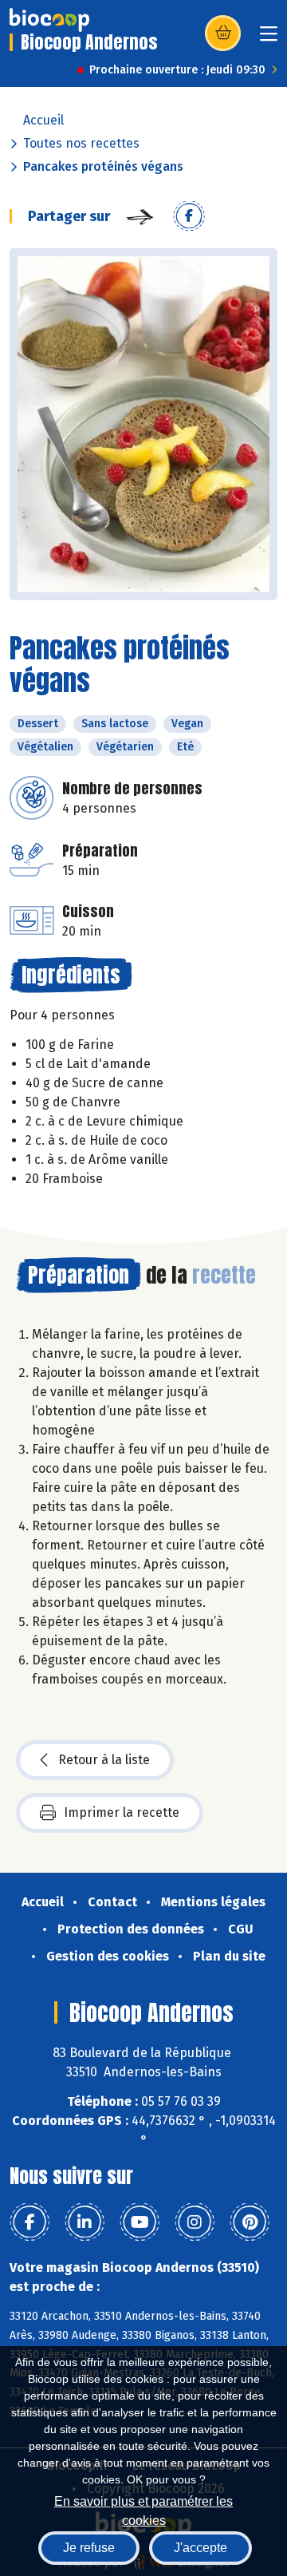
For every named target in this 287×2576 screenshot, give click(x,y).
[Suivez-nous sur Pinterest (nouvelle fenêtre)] (250, 2222)
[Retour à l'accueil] (49, 20)
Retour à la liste (104, 1760)
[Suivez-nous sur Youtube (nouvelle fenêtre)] (140, 2222)
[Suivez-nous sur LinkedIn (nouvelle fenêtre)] (85, 2222)
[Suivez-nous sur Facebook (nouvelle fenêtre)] (29, 2222)
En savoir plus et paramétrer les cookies (143, 2509)
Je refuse (89, 2548)
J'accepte (201, 2548)
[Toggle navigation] (269, 39)
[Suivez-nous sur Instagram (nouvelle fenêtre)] (195, 2222)
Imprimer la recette (122, 1812)
